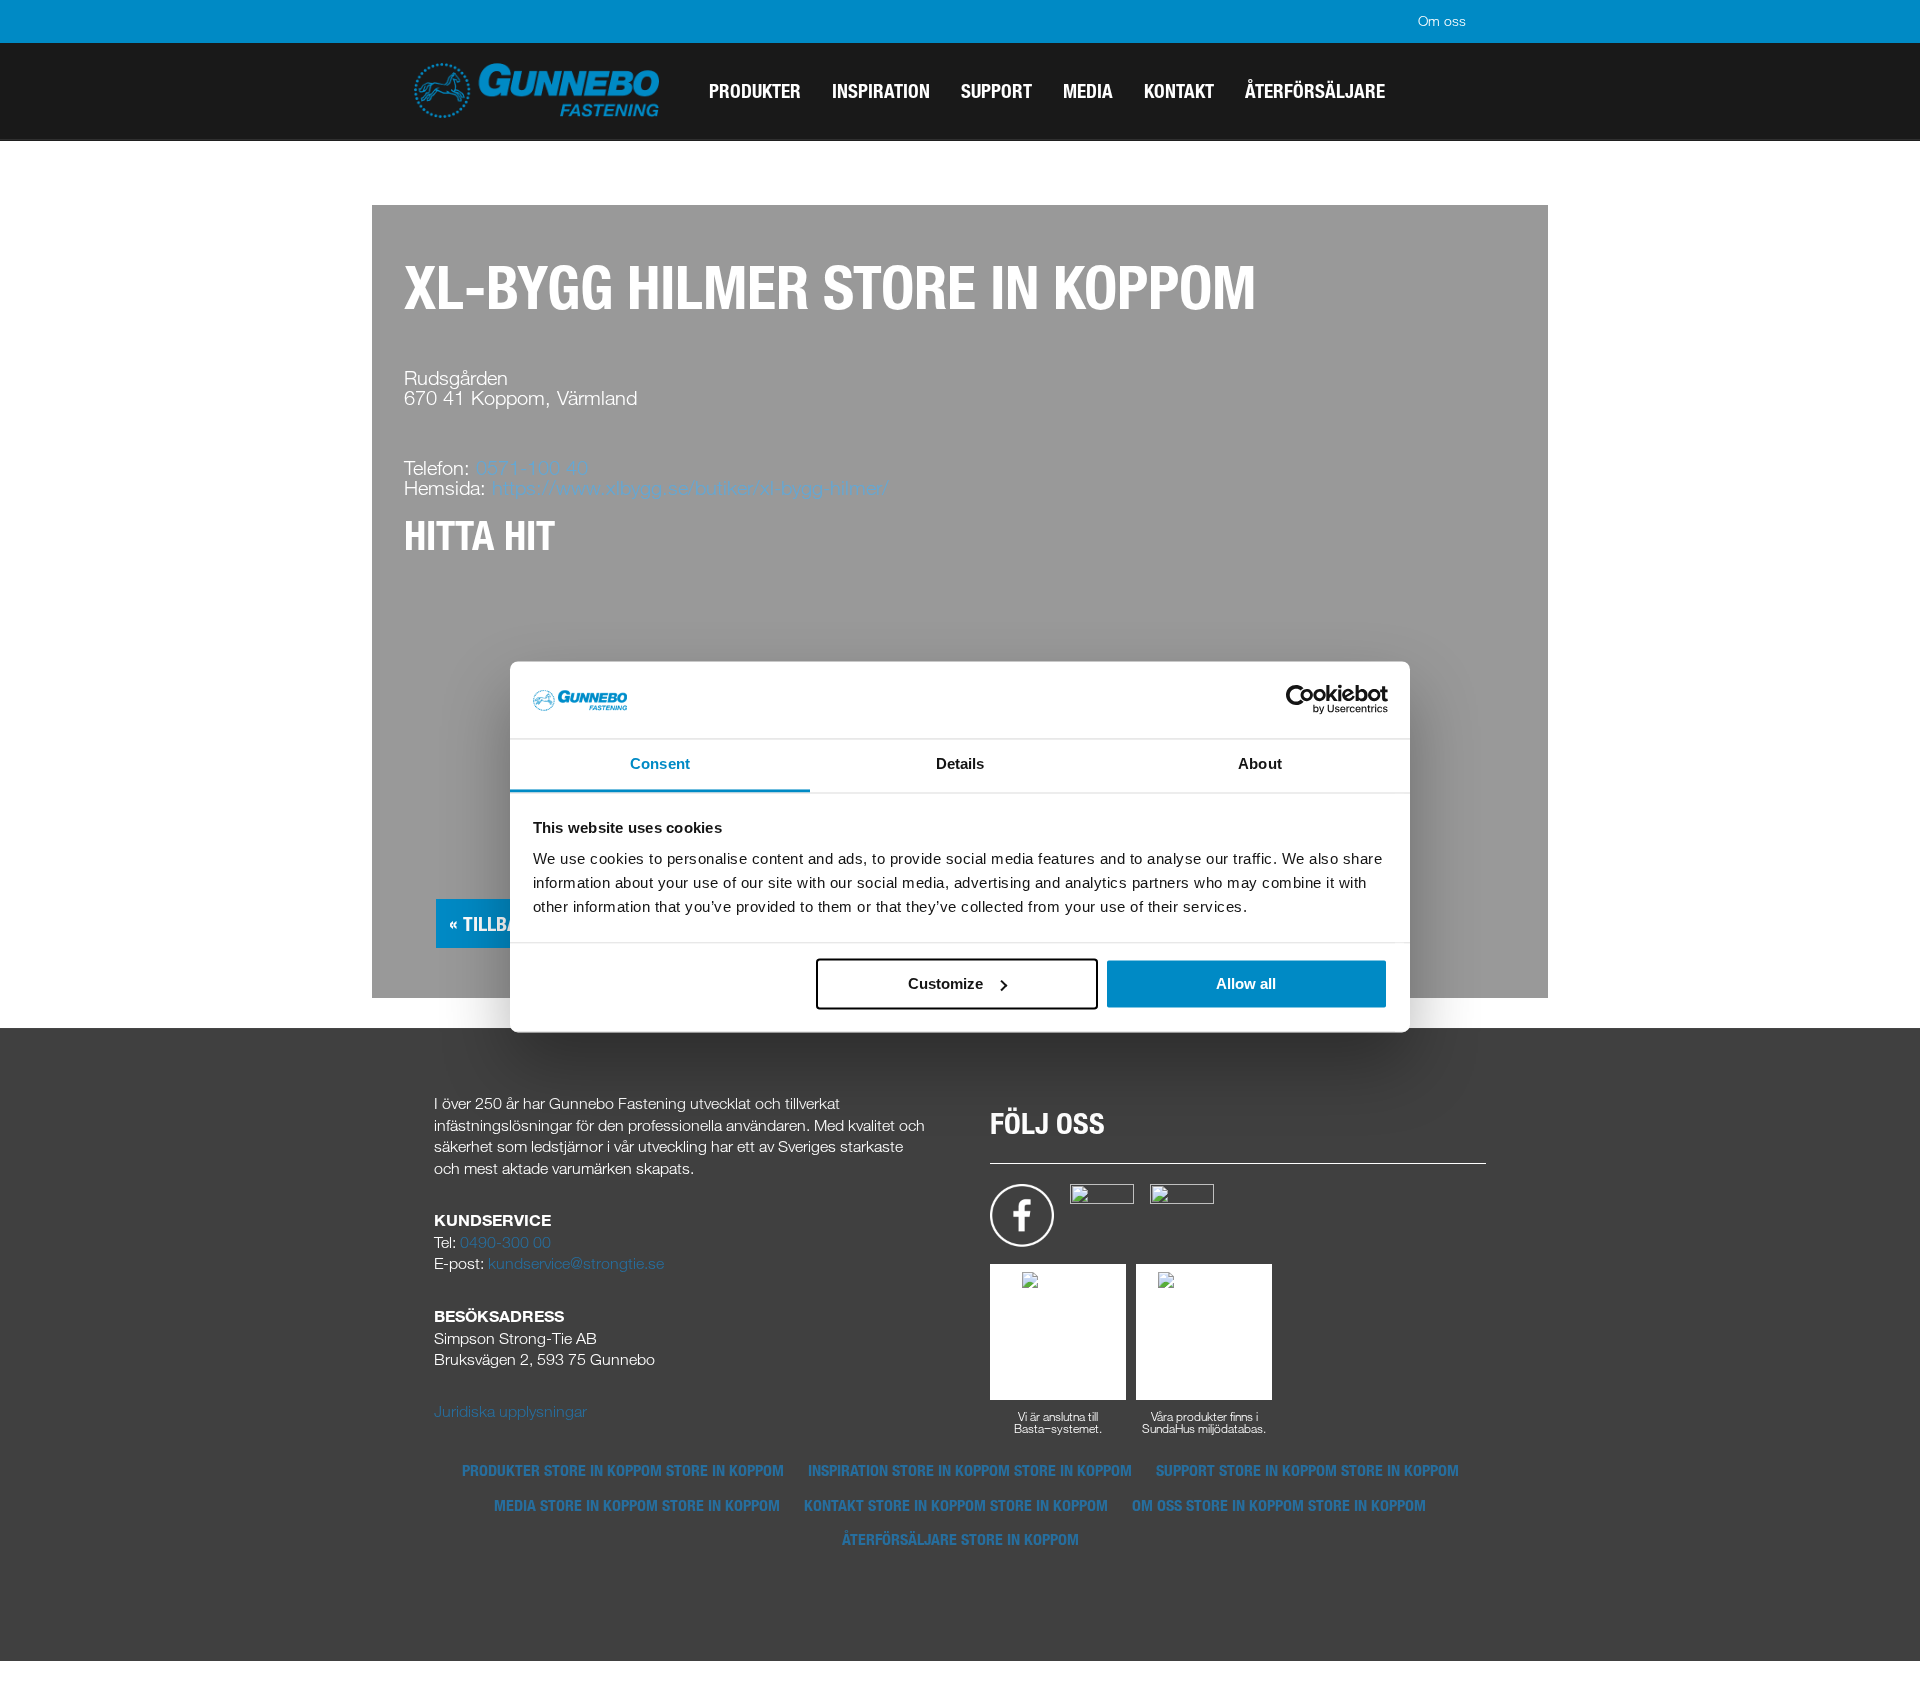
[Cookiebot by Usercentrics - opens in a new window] (1300, 700)
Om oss (1442, 20)
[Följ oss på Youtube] (1182, 1214)
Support (1307, 1470)
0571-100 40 (532, 467)
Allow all (1246, 983)
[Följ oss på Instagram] (1102, 1214)
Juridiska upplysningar (510, 1411)
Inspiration (970, 1470)
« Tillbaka (494, 923)
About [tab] (1260, 763)
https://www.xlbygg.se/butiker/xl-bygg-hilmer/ (690, 487)
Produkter (623, 1470)
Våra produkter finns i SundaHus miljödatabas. (1204, 1421)
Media (637, 1505)
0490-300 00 (505, 1242)
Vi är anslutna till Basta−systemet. (1058, 1421)
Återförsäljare (960, 1539)
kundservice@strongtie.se (576, 1263)
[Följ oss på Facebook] (1022, 1214)
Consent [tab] (660, 763)
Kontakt (956, 1505)
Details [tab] (960, 763)
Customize (945, 983)
